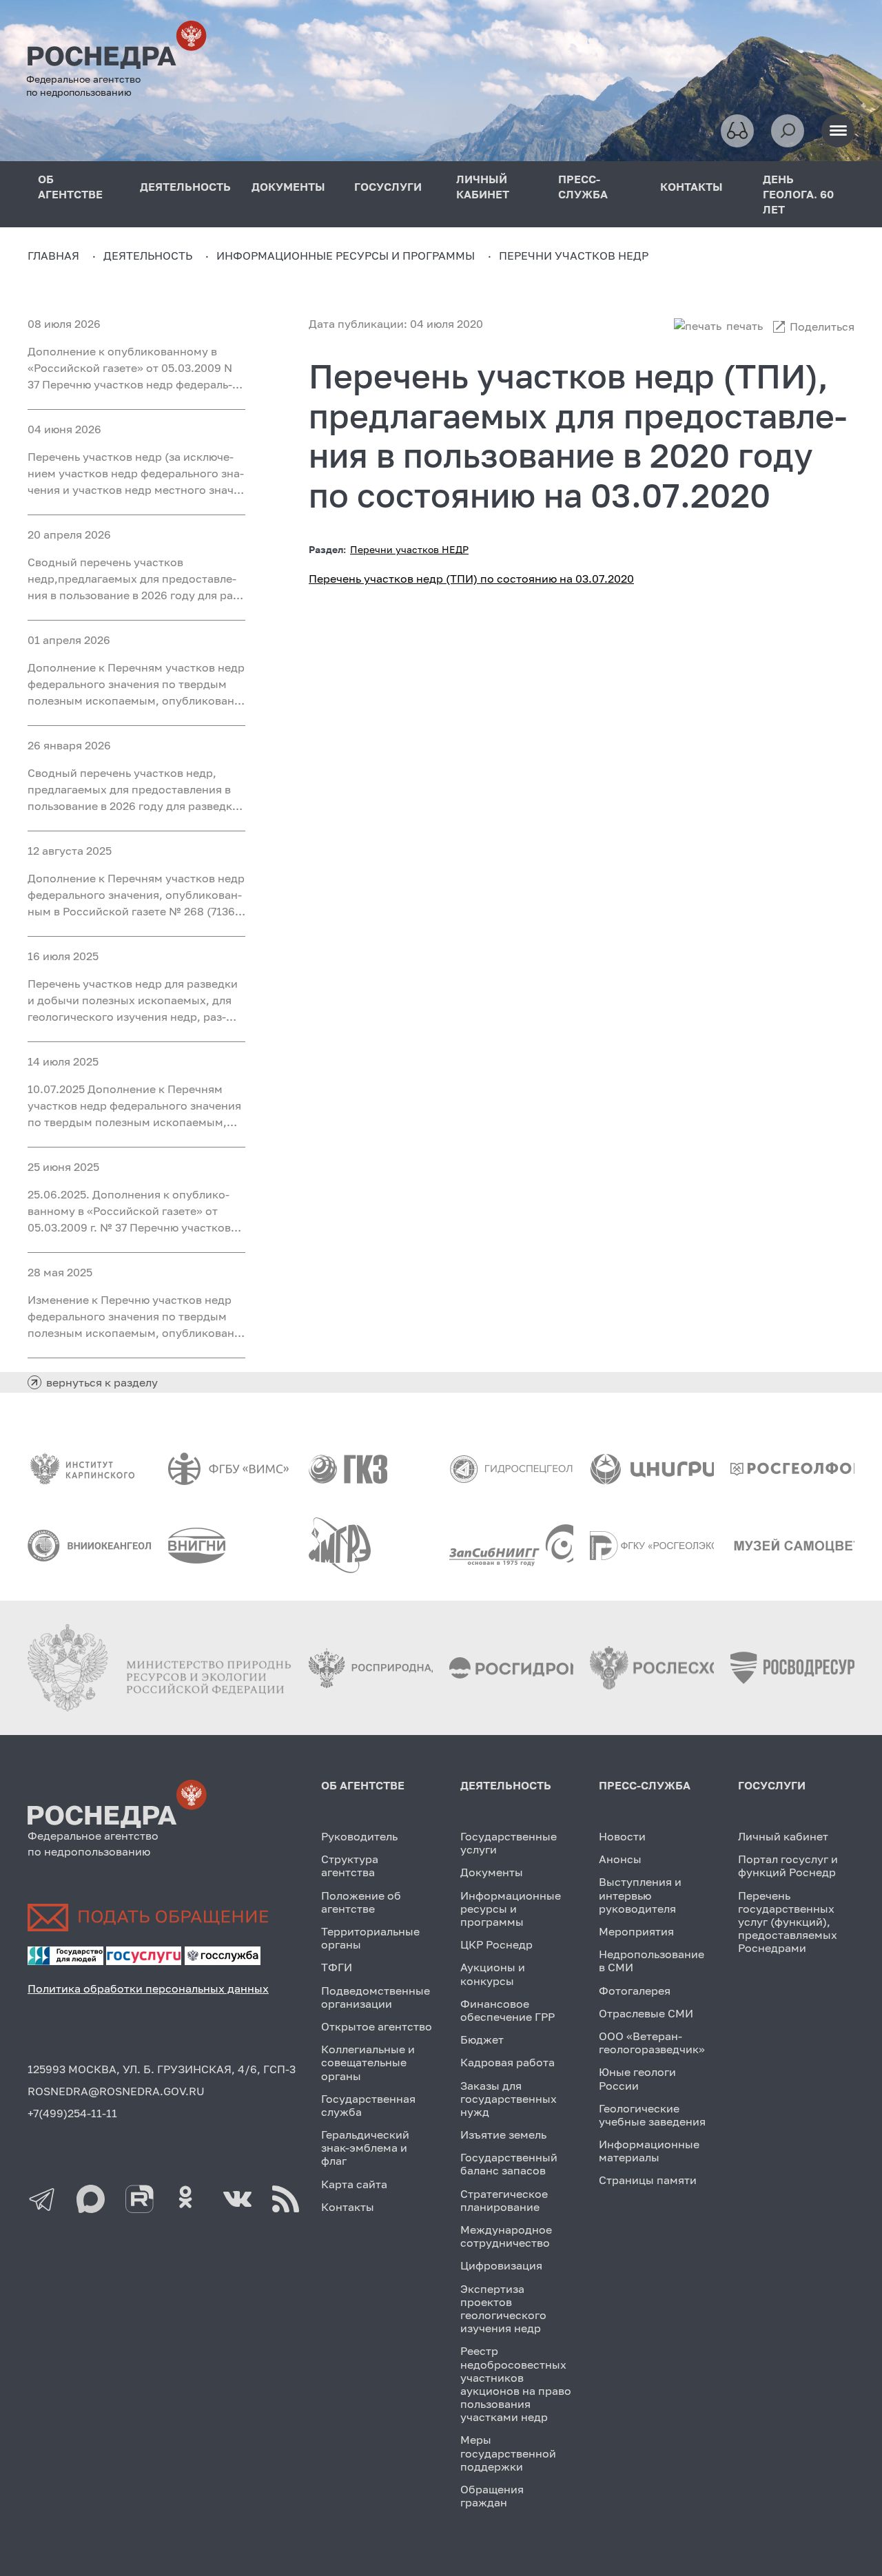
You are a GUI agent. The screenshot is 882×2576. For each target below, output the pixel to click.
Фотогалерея (635, 1991)
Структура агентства (350, 1866)
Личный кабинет (783, 1836)
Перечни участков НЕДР (409, 549)
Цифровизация (501, 2265)
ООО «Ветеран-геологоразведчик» (652, 2043)
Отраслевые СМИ (646, 2013)
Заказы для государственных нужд (509, 2099)
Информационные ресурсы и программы (511, 1909)
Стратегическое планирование (504, 2200)
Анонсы (620, 1859)
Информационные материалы (649, 2151)
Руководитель (359, 1836)
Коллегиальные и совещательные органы (368, 2062)
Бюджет (482, 2039)
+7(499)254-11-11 (72, 2113)
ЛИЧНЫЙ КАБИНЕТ (483, 187)
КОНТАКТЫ (691, 187)
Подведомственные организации (376, 1997)
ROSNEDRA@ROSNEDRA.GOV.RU (116, 2091)
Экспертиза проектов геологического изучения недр (503, 2309)
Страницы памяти (648, 2180)
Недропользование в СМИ (652, 1961)
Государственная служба (368, 2105)
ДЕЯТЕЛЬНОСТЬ (185, 187)
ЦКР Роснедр (496, 1944)
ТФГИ (337, 1967)
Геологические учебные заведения (652, 2115)
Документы (492, 1872)
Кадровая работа (507, 2062)
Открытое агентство (377, 2026)
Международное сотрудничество (506, 2236)
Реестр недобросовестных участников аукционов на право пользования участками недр (516, 2384)
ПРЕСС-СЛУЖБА (583, 187)
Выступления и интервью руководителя (640, 1895)
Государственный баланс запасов (509, 2164)
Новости (622, 1836)
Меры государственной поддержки (508, 2453)
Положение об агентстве (361, 1902)
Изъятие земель (503, 2134)
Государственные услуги (509, 1843)
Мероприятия (636, 1931)
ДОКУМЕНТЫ (288, 187)
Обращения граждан (492, 2496)
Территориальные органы (370, 1938)
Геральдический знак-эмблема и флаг (365, 2148)
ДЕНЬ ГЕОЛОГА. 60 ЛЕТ (798, 194)
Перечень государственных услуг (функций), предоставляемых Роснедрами (788, 1922)
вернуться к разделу (102, 1382)
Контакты (348, 2207)
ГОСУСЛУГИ (388, 187)
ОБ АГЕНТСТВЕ (70, 187)
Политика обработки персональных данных (148, 1988)
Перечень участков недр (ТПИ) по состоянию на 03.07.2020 (471, 579)
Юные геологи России (637, 2078)
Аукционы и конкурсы (493, 1974)
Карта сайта (354, 2184)
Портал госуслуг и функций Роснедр (788, 1866)
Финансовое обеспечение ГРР (507, 2010)
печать (745, 326)
